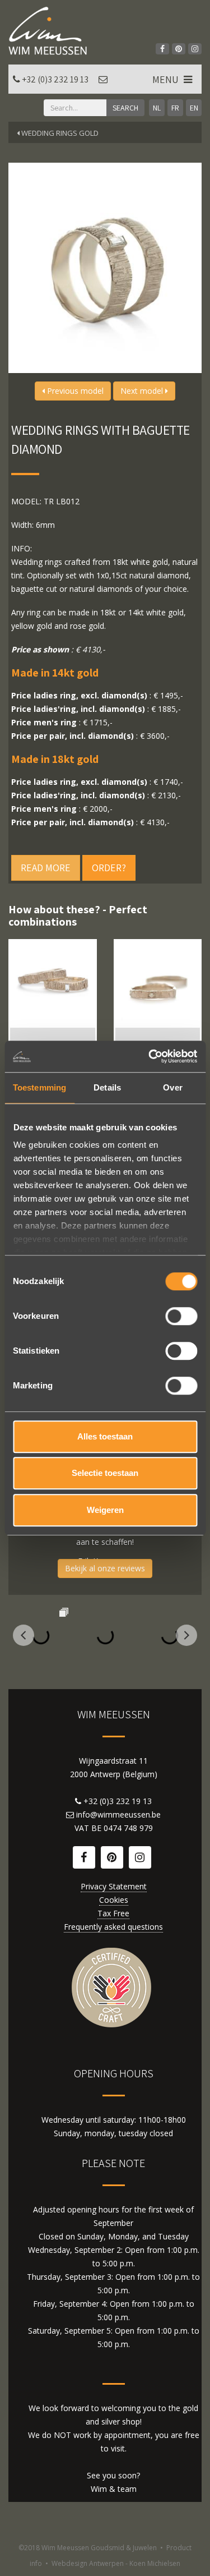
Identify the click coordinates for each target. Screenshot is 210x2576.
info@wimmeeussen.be (118, 1814)
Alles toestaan (105, 1436)
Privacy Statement (114, 1886)
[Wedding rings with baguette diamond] (53, 983)
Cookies (114, 1900)
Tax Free (113, 1913)
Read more (46, 868)
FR (175, 108)
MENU (167, 79)
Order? (109, 868)
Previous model (74, 391)
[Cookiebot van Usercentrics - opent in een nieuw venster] (150, 1056)
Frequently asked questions (113, 1927)
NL (157, 108)
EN (194, 108)
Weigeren (105, 1510)
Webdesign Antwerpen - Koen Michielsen (116, 2563)
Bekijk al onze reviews (105, 1568)
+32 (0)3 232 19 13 (55, 79)
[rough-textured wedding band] (158, 983)
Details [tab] (107, 1087)
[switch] (181, 1316)
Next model (143, 391)
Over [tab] (172, 1087)
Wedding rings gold (59, 133)
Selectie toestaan (105, 1473)
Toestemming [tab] (39, 1087)
